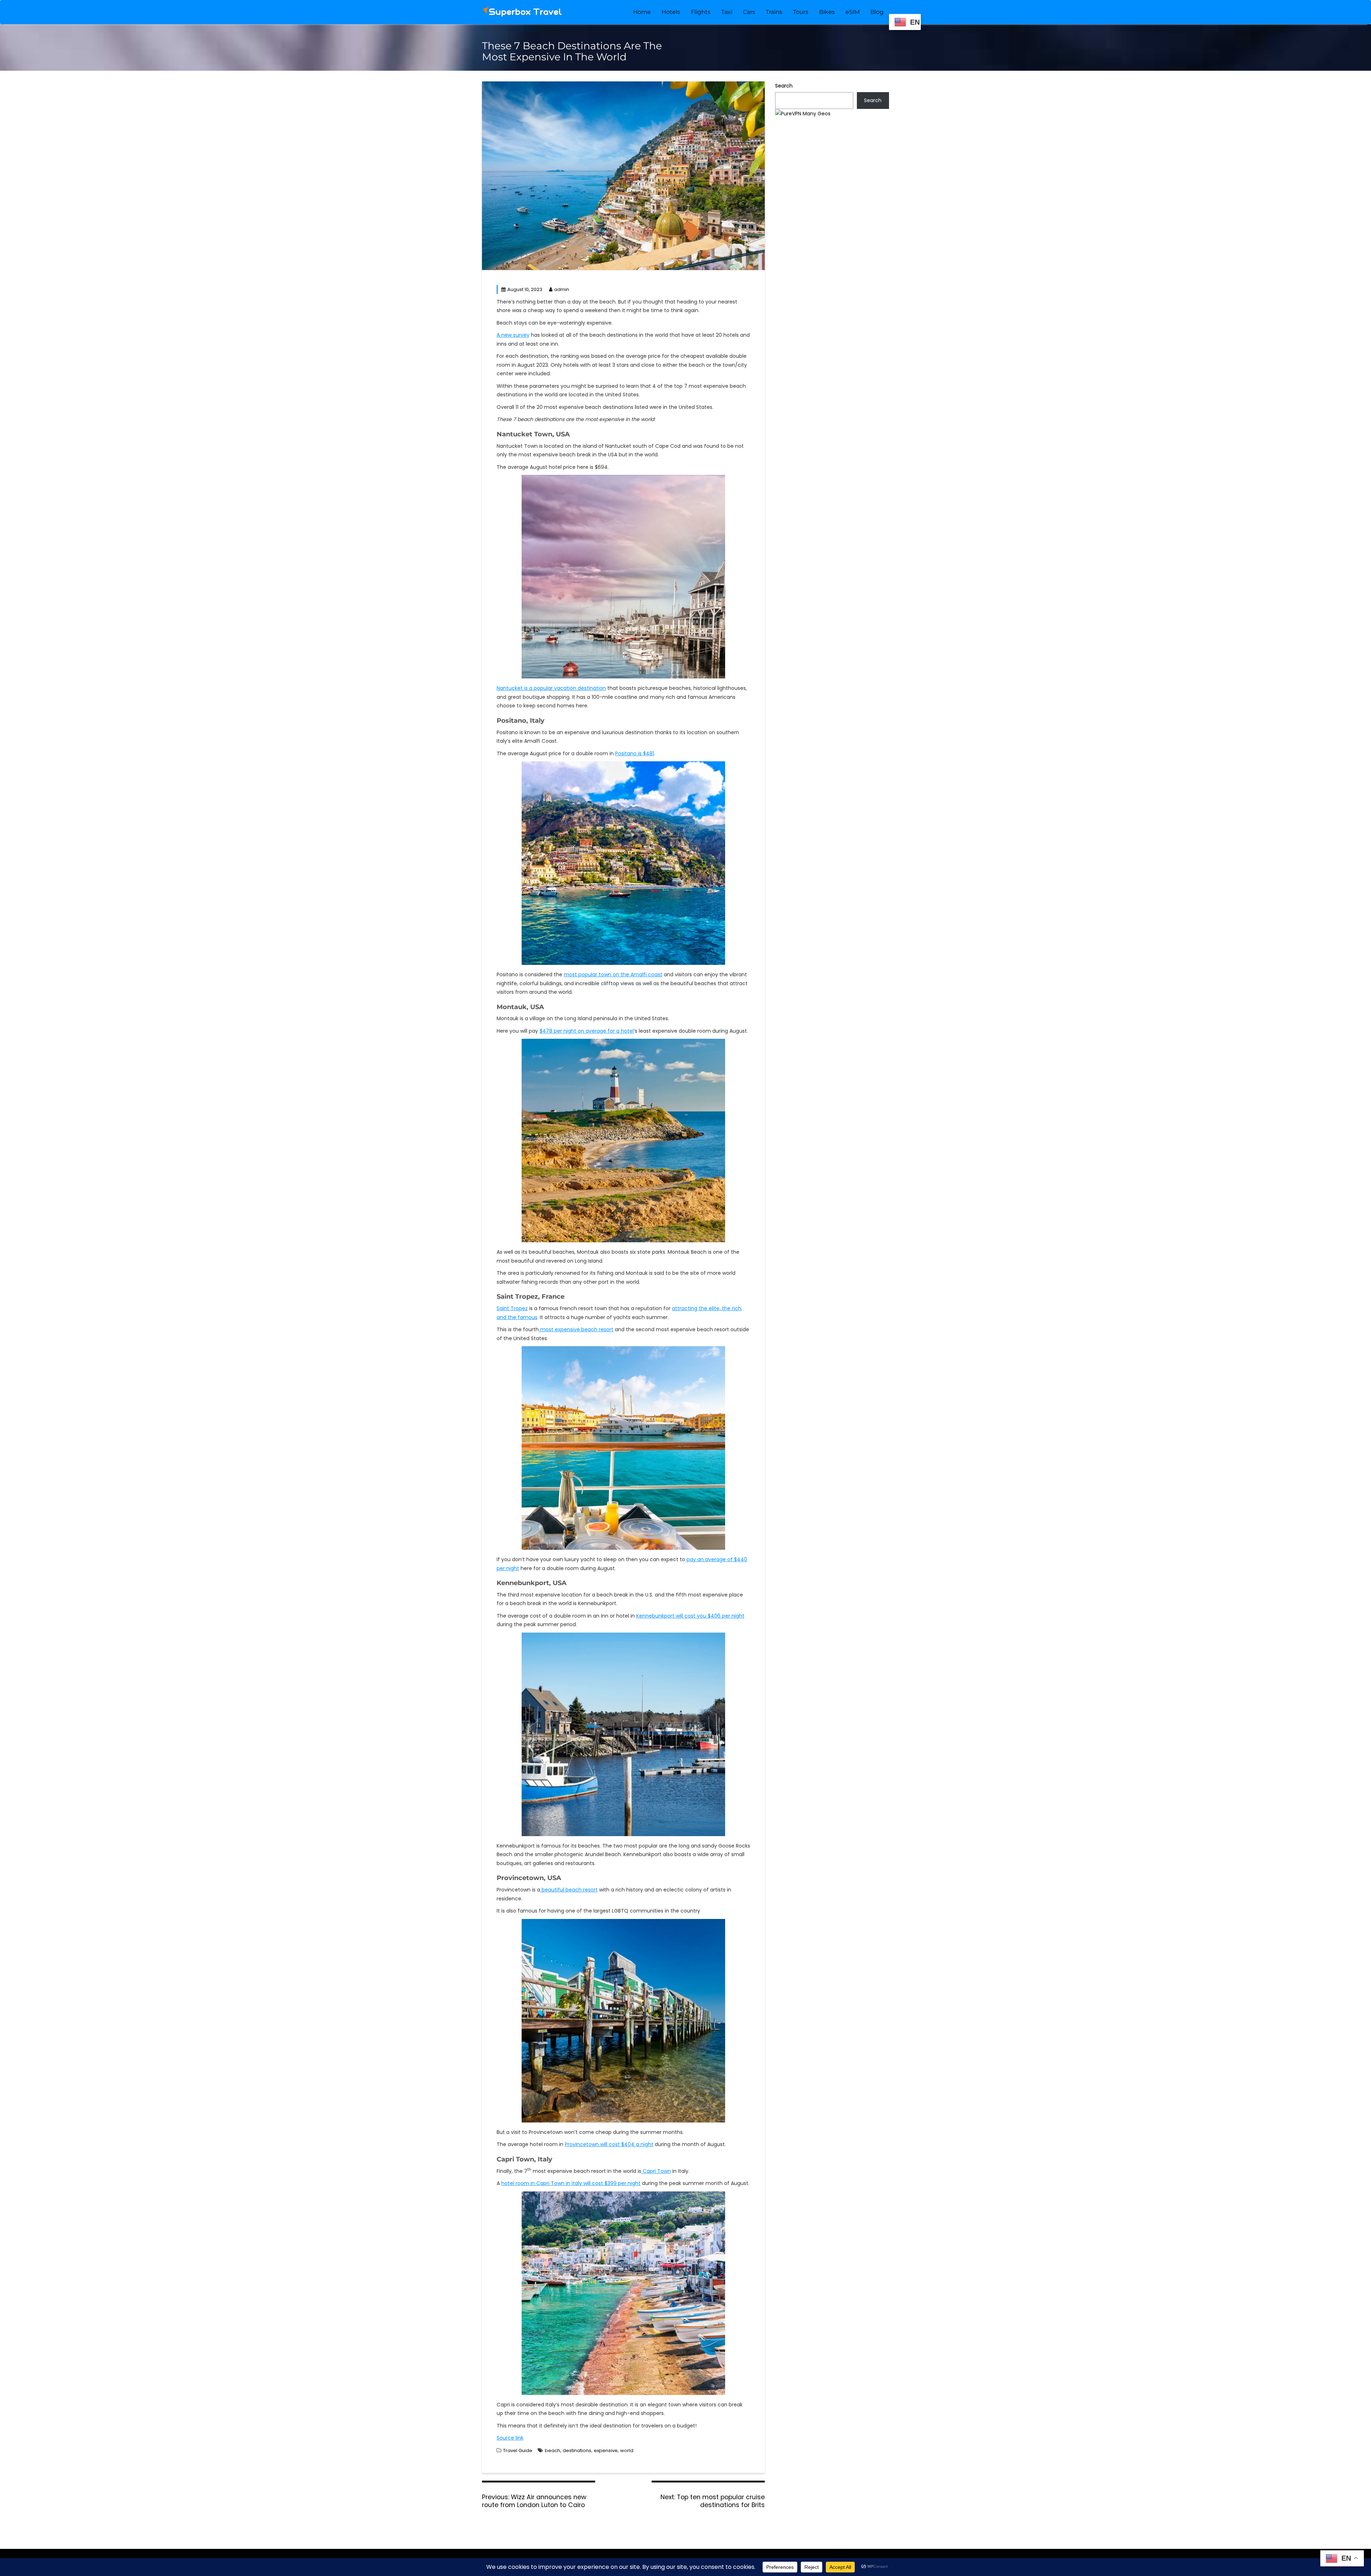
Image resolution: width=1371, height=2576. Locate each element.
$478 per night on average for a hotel (587, 1031)
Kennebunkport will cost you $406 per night (690, 1616)
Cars (749, 12)
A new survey (513, 335)
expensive (606, 2450)
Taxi (727, 12)
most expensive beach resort (576, 1329)
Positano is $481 (635, 753)
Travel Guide (518, 2450)
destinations (577, 2450)
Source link (510, 2438)
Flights (701, 12)
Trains (774, 12)
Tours (801, 12)
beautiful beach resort (569, 1890)
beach (553, 2450)
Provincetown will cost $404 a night (609, 2144)
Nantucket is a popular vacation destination (551, 688)
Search (784, 86)
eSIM (853, 12)
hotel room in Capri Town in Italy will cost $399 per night (571, 2183)
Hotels (671, 12)
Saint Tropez (512, 1308)
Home (642, 12)
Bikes (827, 12)
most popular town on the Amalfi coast (613, 974)
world (627, 2450)
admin (562, 289)
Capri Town (656, 2171)
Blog (877, 12)
